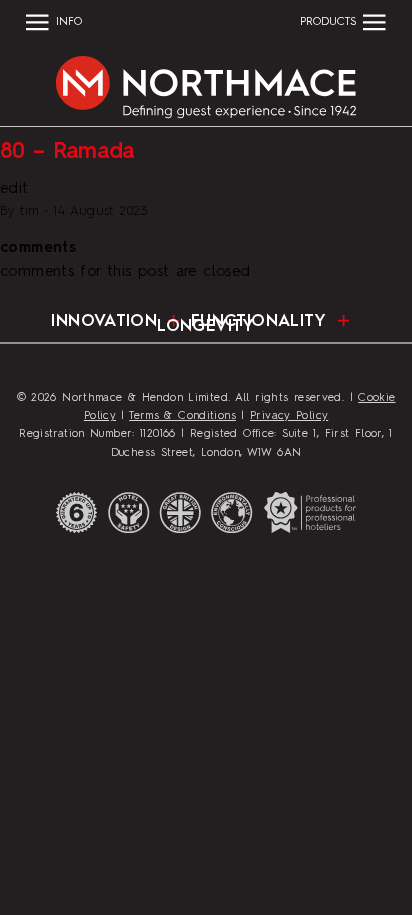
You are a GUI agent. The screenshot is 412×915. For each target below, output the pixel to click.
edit (14, 189)
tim (30, 211)
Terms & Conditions (182, 416)
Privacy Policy (289, 416)
